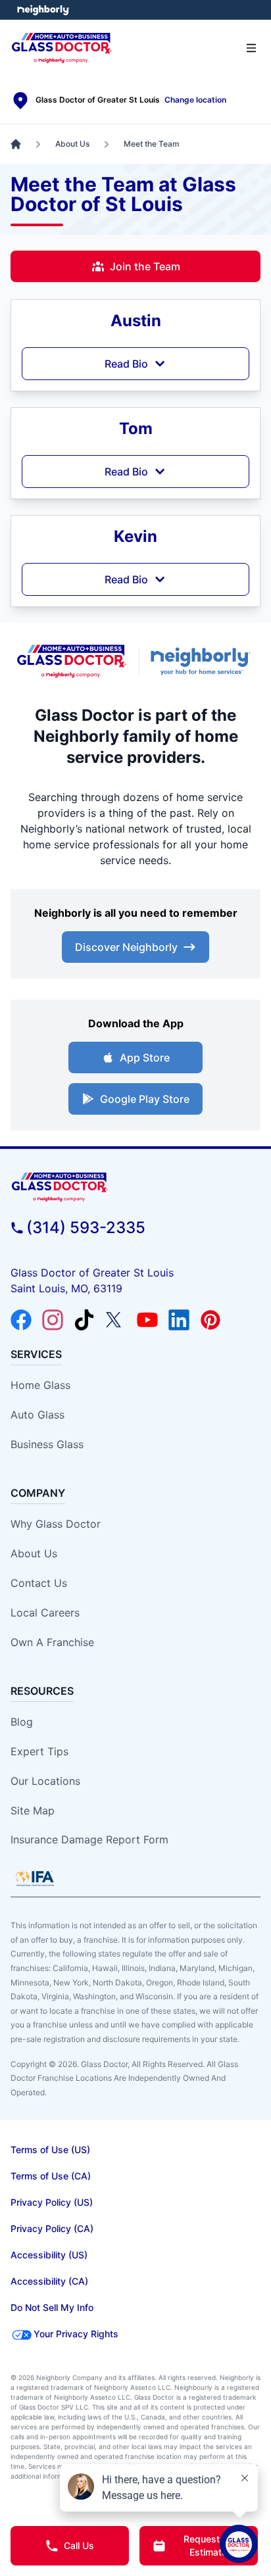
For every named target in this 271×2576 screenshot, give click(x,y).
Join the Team (145, 266)
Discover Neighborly (126, 947)
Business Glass (47, 1444)
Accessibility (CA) (49, 2281)
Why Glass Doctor (56, 1524)
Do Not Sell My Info (52, 2307)
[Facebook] (21, 1320)
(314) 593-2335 (86, 1227)
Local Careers (45, 1613)
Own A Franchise (52, 1642)
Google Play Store (145, 1099)
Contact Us (39, 1583)
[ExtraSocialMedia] (84, 1320)
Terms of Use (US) (50, 2150)
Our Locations (45, 1781)
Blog (22, 1722)
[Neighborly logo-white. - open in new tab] (43, 10)
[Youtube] (147, 1320)
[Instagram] (53, 1320)
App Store (145, 1057)
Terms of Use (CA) (51, 2176)
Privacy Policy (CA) (52, 2228)
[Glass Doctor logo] (72, 661)
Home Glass (40, 1385)
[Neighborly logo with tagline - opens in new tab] (203, 661)
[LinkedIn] (179, 1320)
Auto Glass (37, 1415)
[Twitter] (116, 1320)
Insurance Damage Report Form (89, 1839)
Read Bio (126, 364)
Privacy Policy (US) (52, 2202)
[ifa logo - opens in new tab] (35, 1878)
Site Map (33, 1810)
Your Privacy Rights (76, 2334)
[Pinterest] (210, 1320)
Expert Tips (39, 1751)
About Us (34, 1553)
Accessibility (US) (49, 2255)
